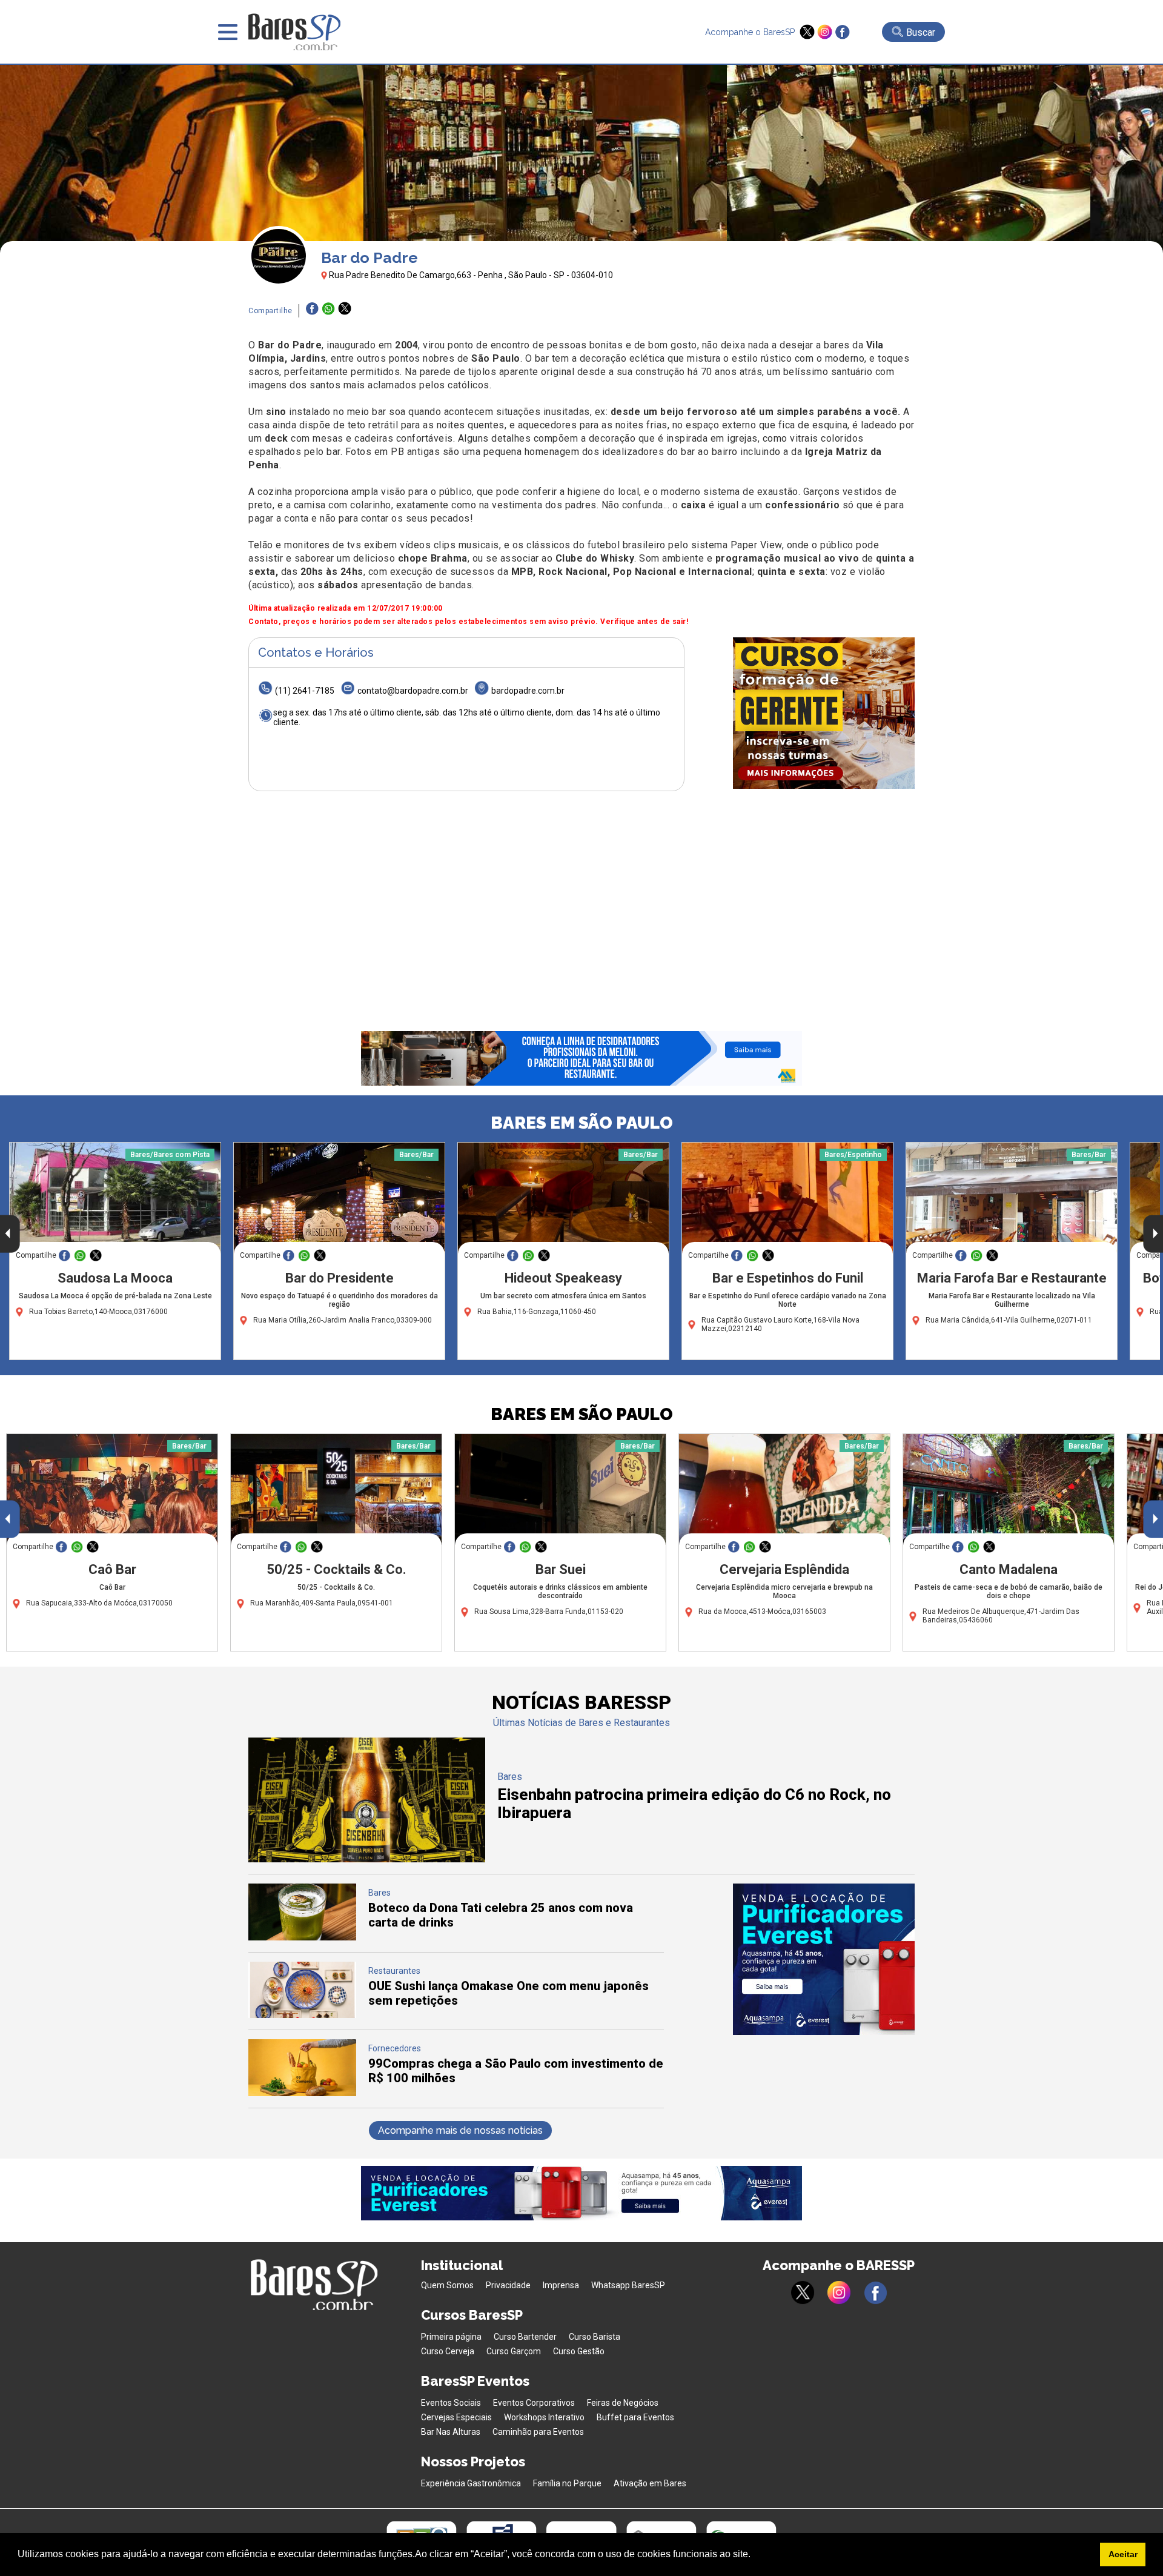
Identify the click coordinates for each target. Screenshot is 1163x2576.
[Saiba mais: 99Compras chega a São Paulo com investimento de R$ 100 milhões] (302, 2093)
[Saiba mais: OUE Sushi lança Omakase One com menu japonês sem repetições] (302, 2015)
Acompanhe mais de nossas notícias (460, 2130)
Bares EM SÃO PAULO (582, 1123)
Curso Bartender (525, 2337)
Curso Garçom (514, 2351)
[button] (755, 2555)
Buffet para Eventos (635, 2417)
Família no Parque (567, 2483)
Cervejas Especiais (456, 2417)
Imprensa (561, 2285)
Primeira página (451, 2337)
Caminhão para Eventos (538, 2432)
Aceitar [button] (1123, 2554)
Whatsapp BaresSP (628, 2285)
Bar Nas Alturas (451, 2432)
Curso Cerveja (448, 2351)
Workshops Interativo (544, 2417)
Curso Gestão (579, 2351)
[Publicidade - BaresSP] (824, 713)
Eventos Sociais (451, 2403)
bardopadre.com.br (528, 691)
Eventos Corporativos (534, 2403)
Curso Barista (595, 2337)
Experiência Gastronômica (471, 2483)
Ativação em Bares (650, 2483)
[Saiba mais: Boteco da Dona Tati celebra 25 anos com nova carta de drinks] (302, 1937)
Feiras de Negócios (623, 2403)
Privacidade (508, 2285)
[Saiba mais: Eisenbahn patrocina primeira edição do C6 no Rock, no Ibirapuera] (367, 1859)
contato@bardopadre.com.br (413, 691)
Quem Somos (447, 2285)
